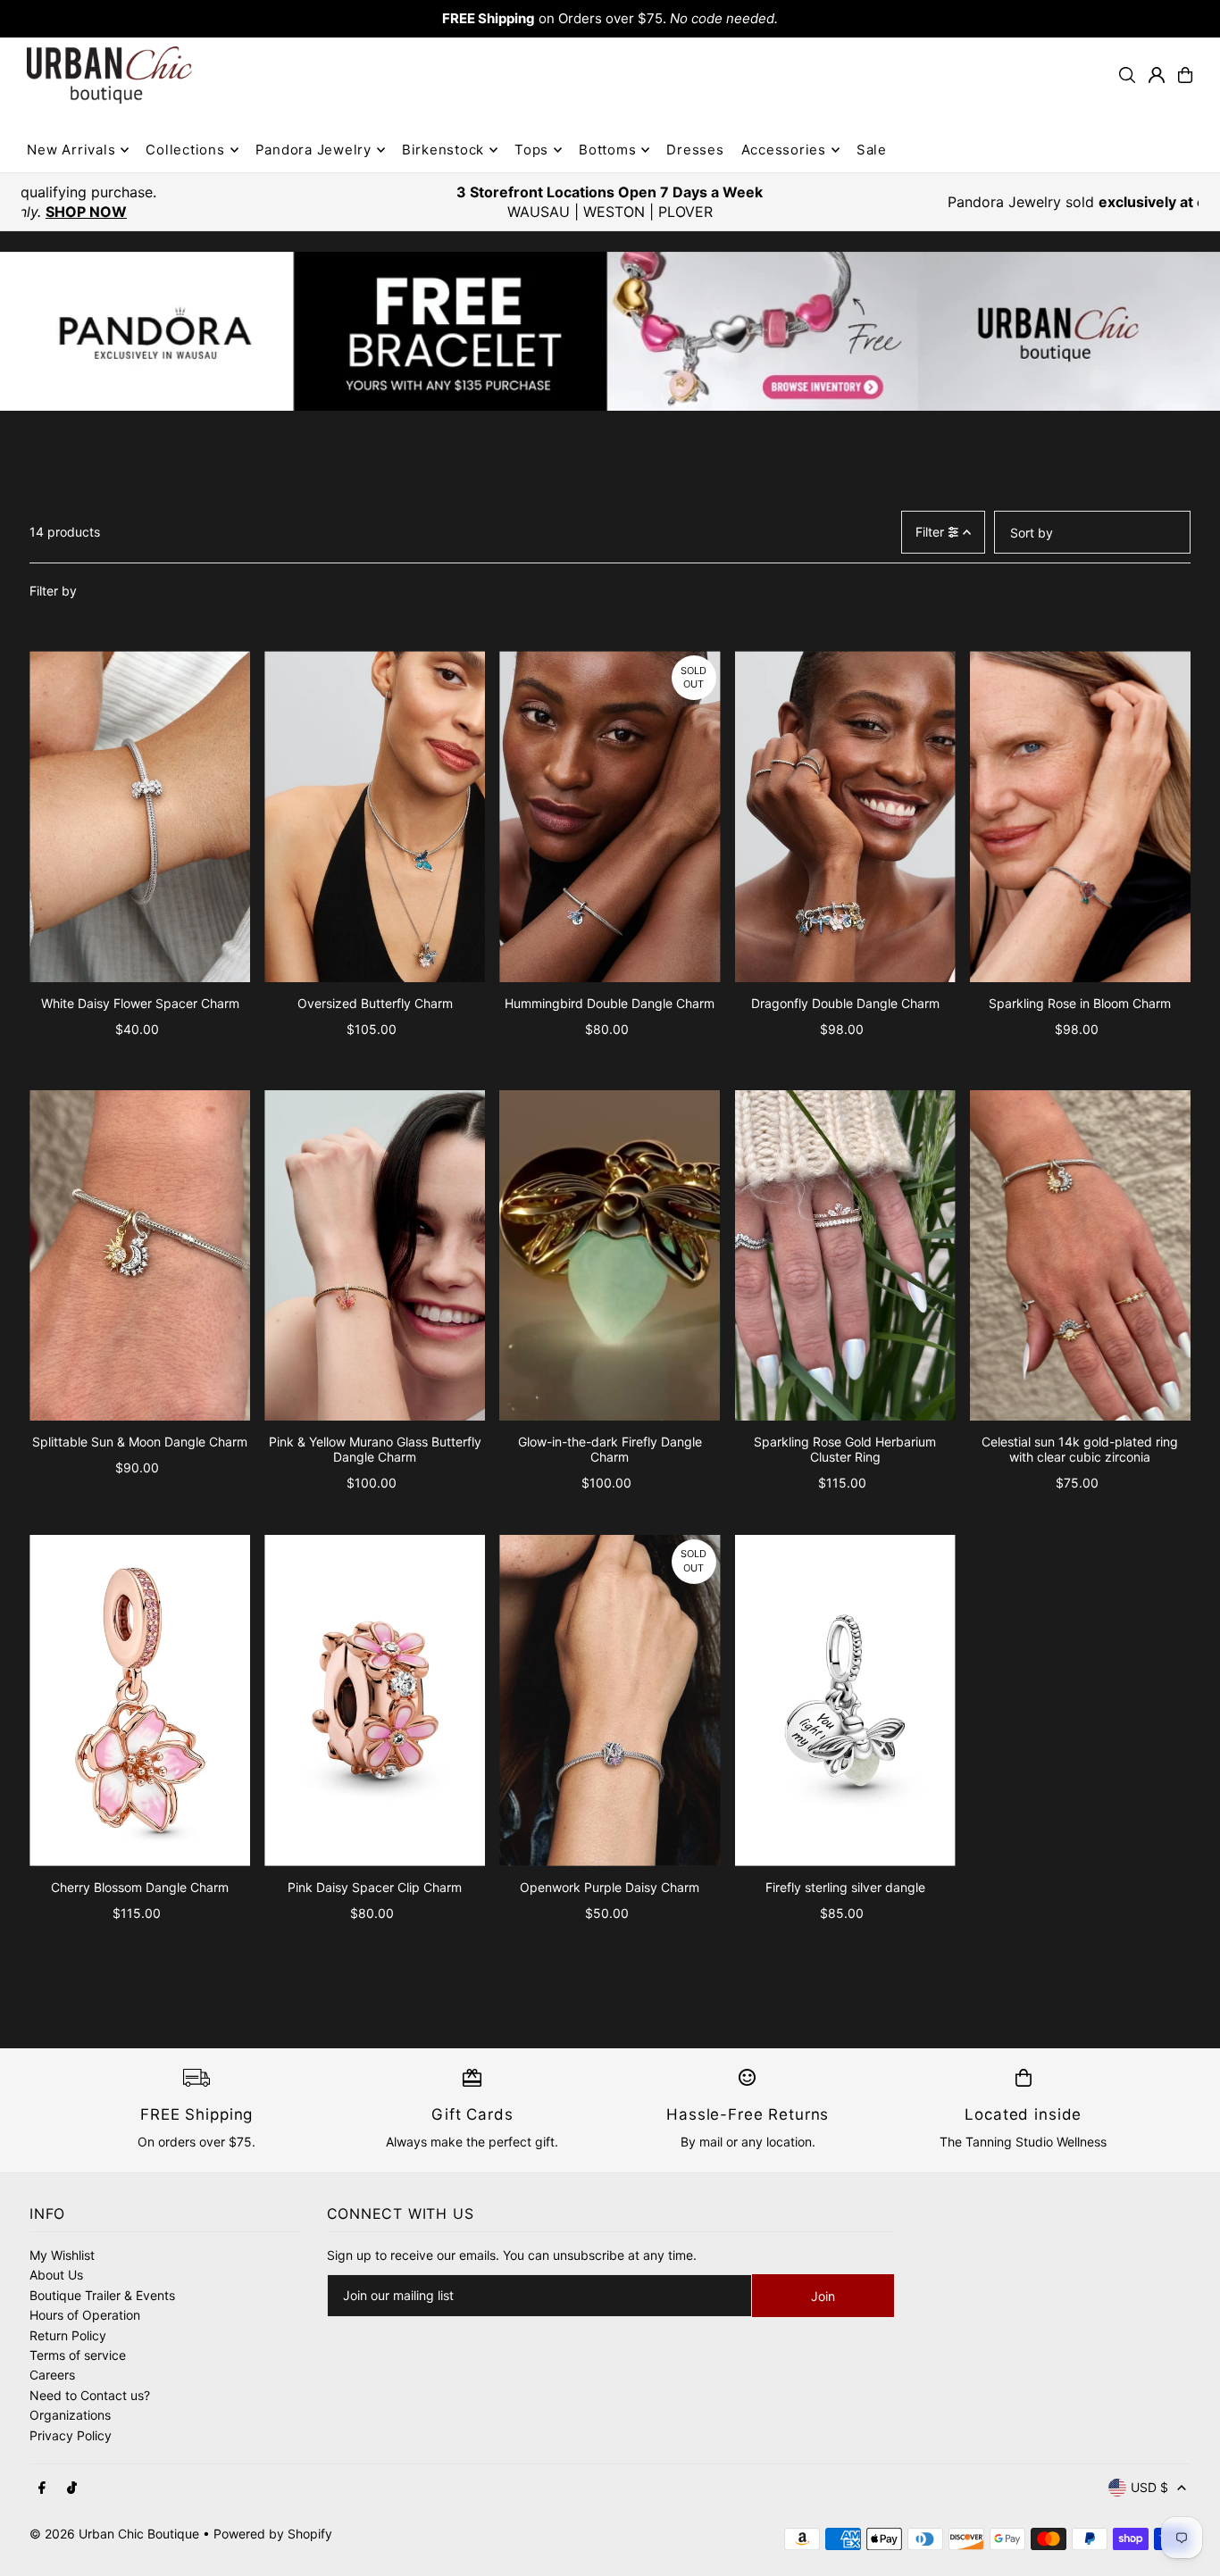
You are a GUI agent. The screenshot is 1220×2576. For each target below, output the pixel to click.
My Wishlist (62, 2255)
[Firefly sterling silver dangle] (845, 1701)
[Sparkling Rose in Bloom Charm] (1080, 817)
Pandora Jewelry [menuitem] (313, 150)
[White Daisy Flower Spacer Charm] (140, 817)
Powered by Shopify (273, 2534)
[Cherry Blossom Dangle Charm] (140, 1701)
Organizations (70, 2415)
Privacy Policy (71, 2435)
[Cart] (1185, 75)
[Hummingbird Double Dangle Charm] (610, 817)
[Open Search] (1127, 75)
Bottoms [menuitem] (607, 150)
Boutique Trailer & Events (102, 2295)
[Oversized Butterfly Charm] (375, 817)
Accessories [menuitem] (784, 150)
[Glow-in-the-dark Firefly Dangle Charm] (610, 1256)
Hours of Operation (85, 2315)
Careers (52, 2375)
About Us (56, 2275)
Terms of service (78, 2355)
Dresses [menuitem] (695, 150)
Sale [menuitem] (872, 150)
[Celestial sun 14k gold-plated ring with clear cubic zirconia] (1080, 1256)
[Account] (1157, 75)
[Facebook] (42, 2488)
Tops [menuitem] (531, 150)
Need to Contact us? (90, 2395)
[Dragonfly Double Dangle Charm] (845, 817)
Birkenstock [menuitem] (443, 150)
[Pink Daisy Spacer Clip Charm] (375, 1701)
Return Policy (68, 2335)
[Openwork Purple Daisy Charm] (610, 1701)
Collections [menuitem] (185, 150)
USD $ (1149, 2487)
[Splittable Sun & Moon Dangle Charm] (140, 1256)
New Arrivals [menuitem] (71, 150)
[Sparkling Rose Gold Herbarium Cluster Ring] (845, 1256)
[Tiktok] (72, 2488)
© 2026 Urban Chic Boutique (114, 2534)
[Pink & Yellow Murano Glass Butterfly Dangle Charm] (375, 1256)
